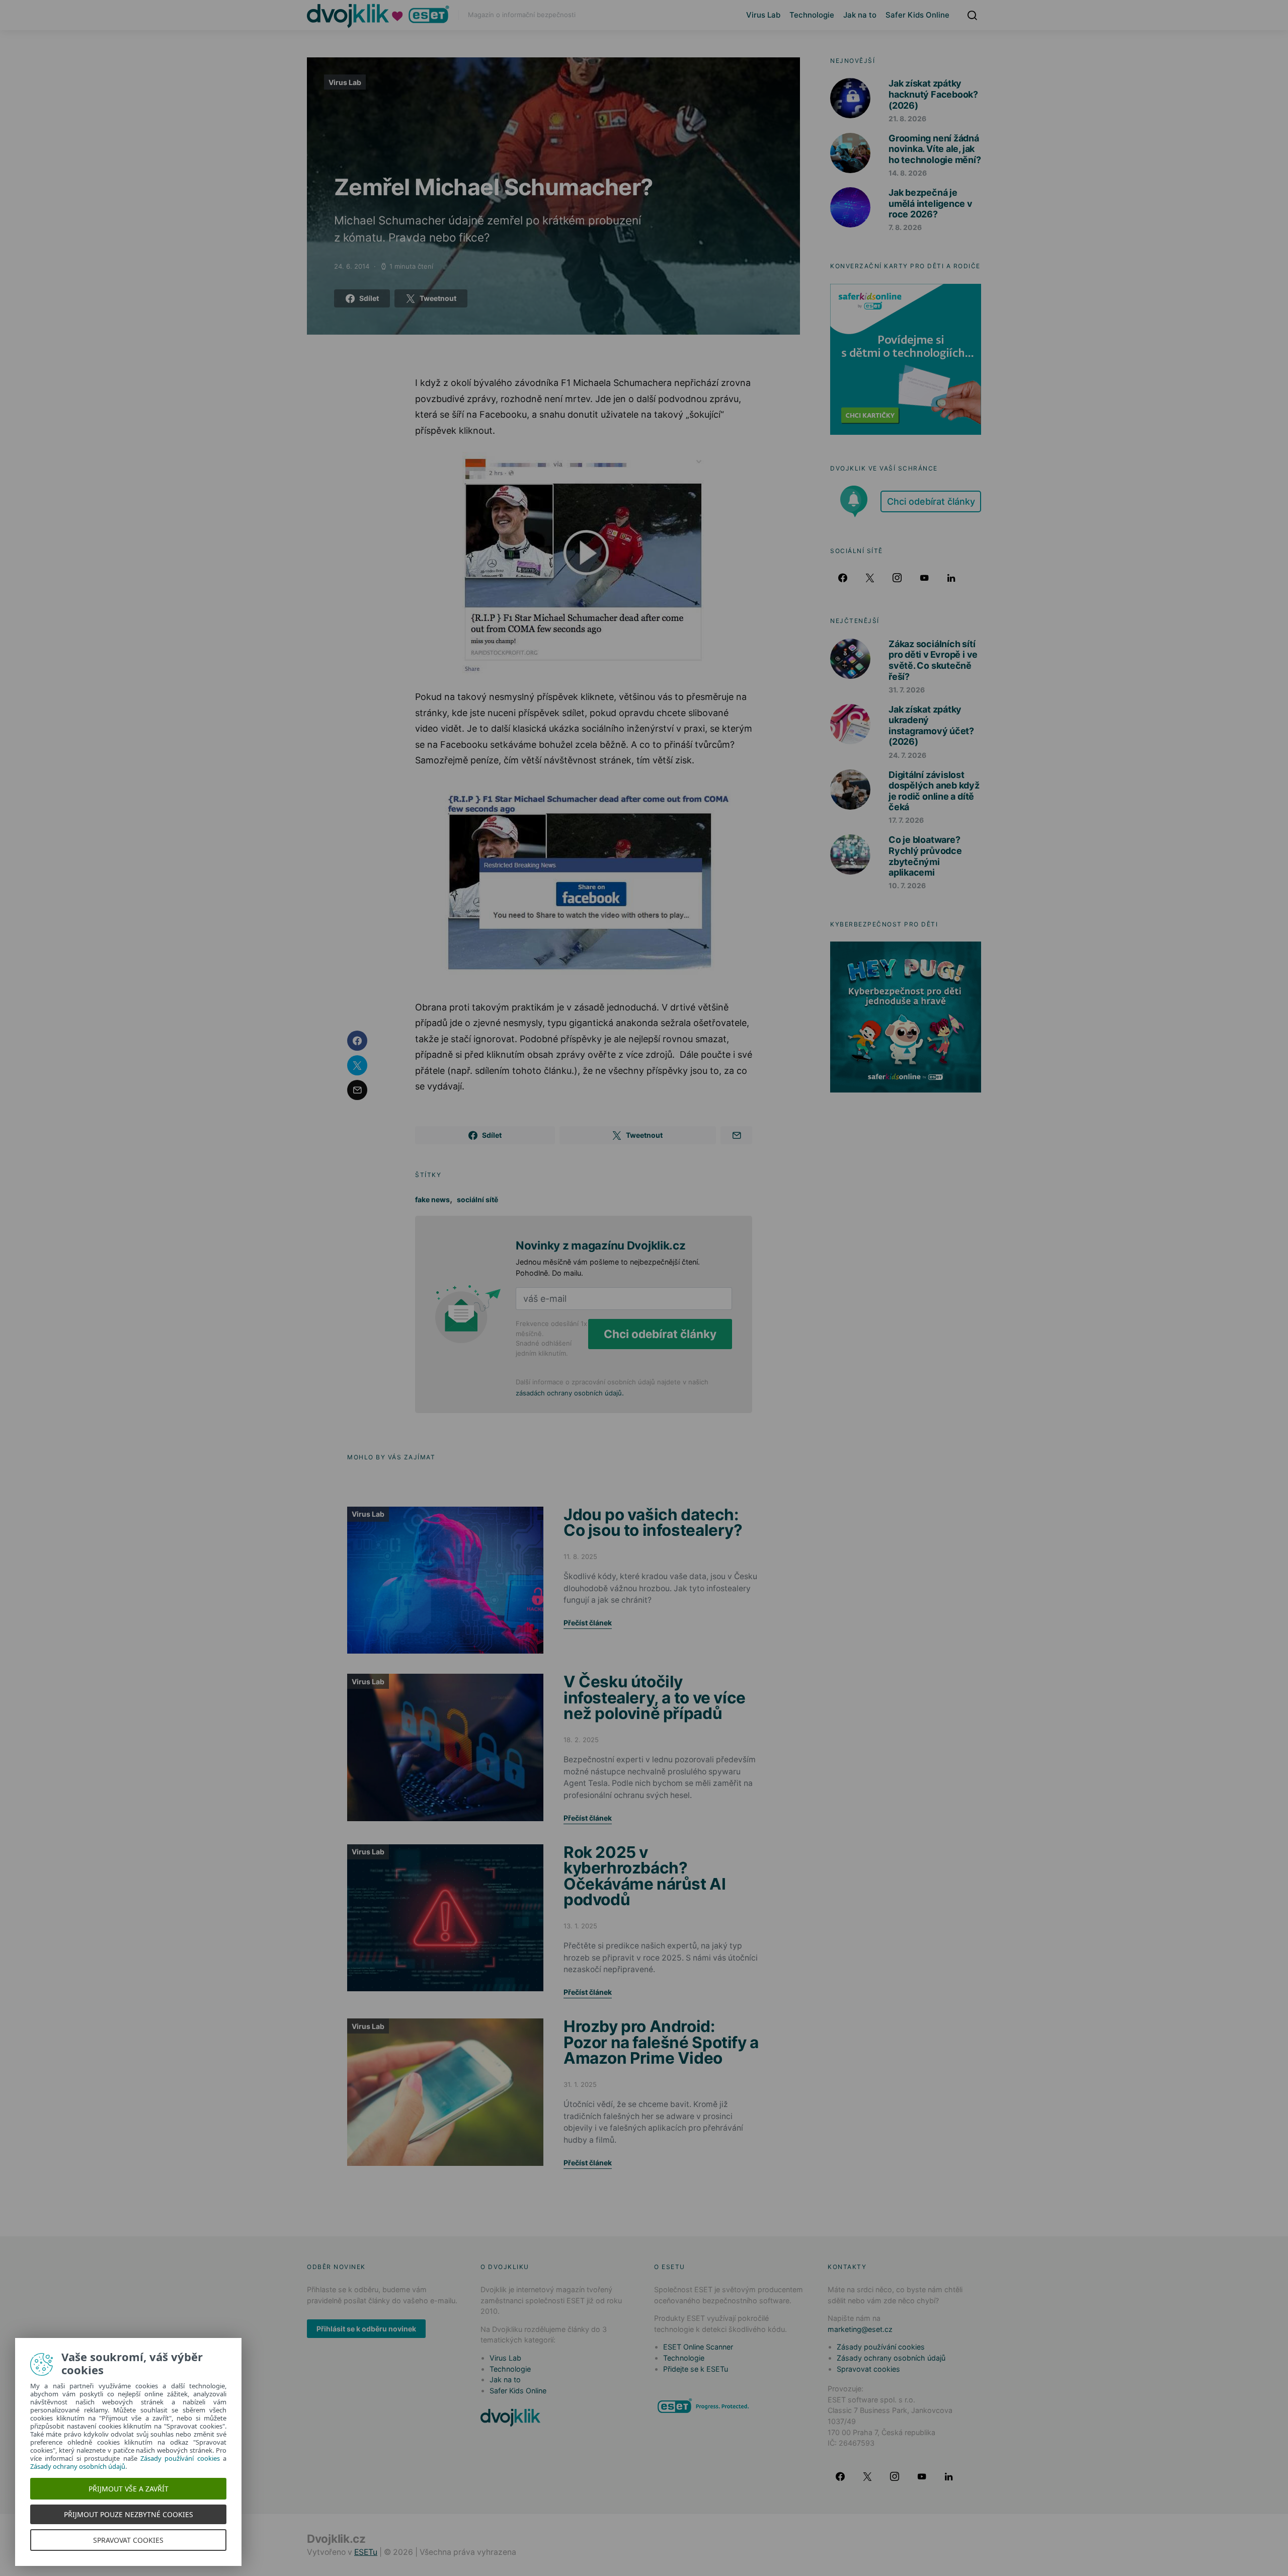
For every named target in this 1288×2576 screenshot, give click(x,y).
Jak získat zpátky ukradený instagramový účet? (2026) (931, 726)
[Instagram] (897, 578)
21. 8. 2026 (907, 119)
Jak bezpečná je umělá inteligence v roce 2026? (931, 203)
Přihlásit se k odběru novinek (366, 2329)
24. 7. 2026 (907, 755)
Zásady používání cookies (881, 2347)
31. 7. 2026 (907, 690)
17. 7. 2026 (906, 820)
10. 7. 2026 (907, 885)
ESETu (366, 2552)
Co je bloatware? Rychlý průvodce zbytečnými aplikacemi (925, 856)
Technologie (812, 15)
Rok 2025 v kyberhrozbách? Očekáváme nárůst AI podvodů (645, 1876)
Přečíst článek (588, 1623)
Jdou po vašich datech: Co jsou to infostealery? (653, 1523)
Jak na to (860, 15)
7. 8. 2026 (905, 227)
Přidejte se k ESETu (696, 2369)
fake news (432, 1199)
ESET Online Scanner (698, 2347)
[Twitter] (870, 578)
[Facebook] (843, 578)
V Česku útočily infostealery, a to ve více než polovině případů (655, 1697)
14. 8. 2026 (908, 173)
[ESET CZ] (704, 2406)
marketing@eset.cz (860, 2329)
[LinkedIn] (951, 578)
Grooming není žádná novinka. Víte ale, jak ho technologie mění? (935, 149)
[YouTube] (924, 578)
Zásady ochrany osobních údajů (891, 2358)
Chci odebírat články (660, 1334)
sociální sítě (477, 1199)
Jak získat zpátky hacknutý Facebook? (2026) (933, 94)
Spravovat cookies (868, 2369)
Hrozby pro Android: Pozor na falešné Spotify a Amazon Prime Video (661, 2042)
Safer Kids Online (917, 15)
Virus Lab (763, 15)
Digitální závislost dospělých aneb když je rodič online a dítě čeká (934, 791)
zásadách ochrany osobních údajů (569, 1393)
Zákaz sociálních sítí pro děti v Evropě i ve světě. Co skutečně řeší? (933, 660)
